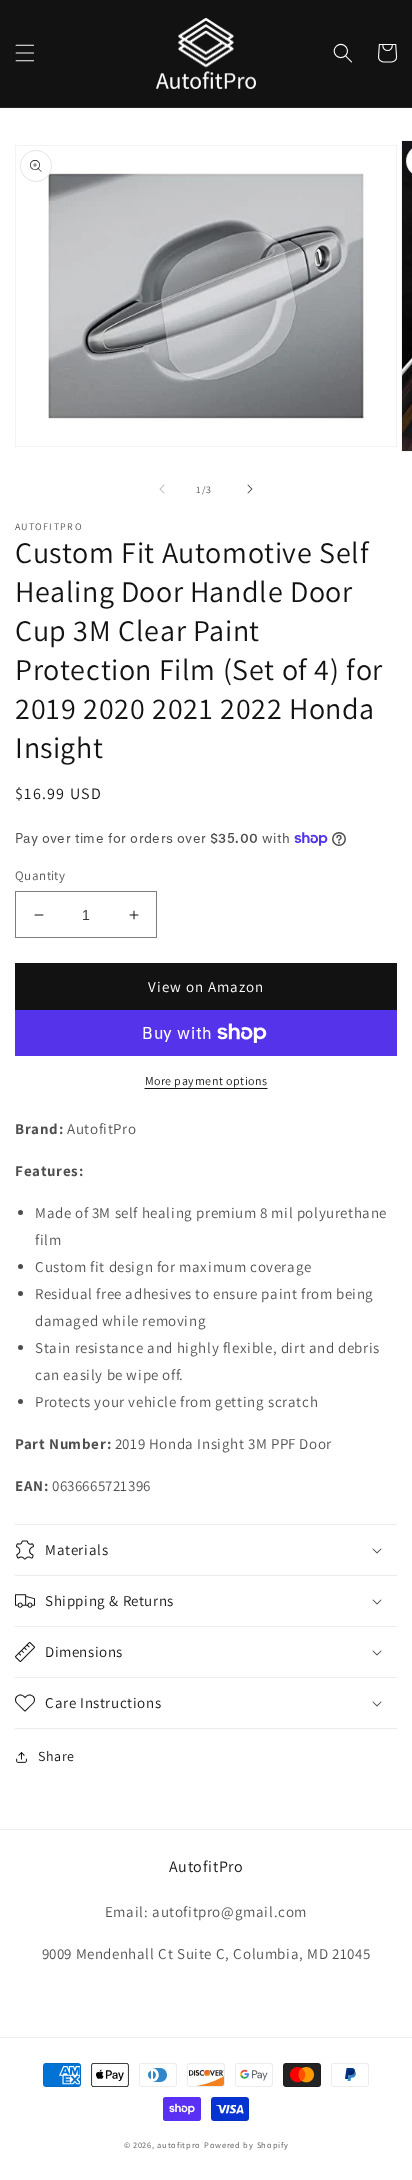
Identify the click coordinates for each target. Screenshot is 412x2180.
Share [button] (56, 1756)
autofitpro (179, 2144)
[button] (25, 53)
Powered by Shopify (246, 2144)
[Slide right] (250, 489)
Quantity (40, 875)
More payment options (206, 1080)
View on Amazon (206, 986)
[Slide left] (162, 489)
